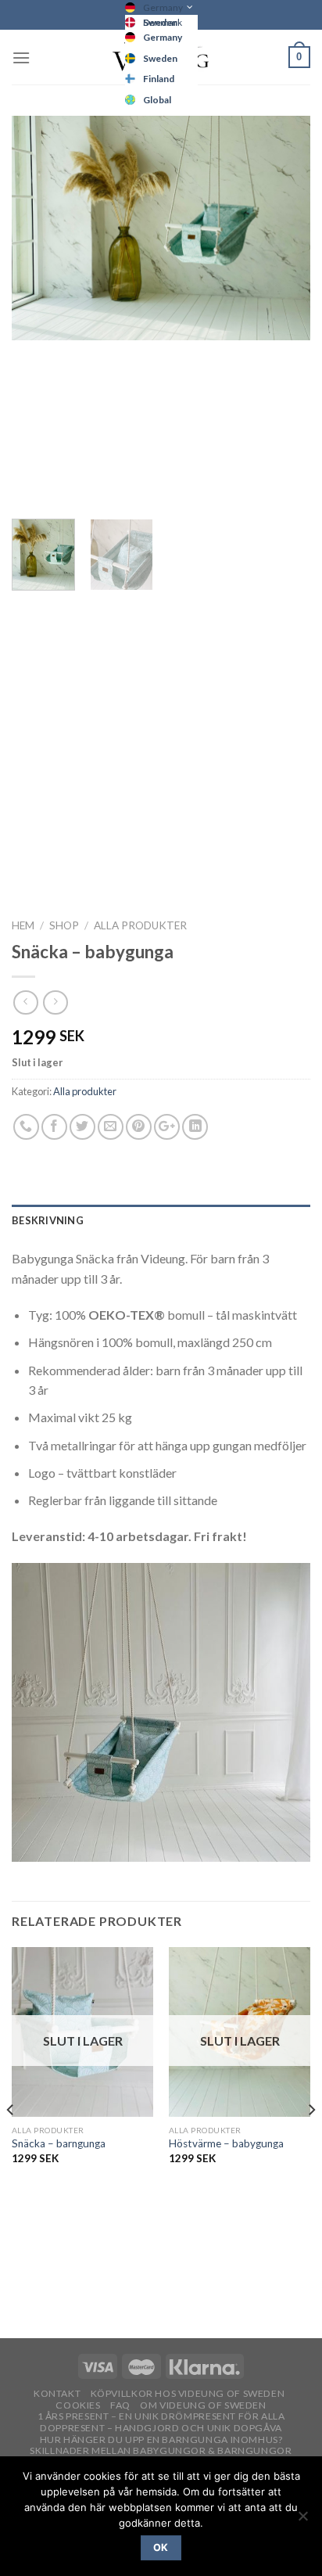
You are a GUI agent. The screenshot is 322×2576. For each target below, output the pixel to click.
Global (157, 100)
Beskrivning (48, 1220)
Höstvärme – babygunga (226, 2143)
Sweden (160, 58)
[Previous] (38, 311)
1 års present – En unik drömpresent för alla (161, 2416)
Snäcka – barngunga (59, 2143)
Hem (23, 925)
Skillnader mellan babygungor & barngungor (161, 2450)
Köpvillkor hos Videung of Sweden (188, 2393)
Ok (161, 2547)
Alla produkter (140, 925)
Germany (163, 7)
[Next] (284, 311)
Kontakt (57, 2393)
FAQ (120, 2405)
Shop (64, 925)
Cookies (78, 2405)
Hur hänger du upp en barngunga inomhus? (161, 2439)
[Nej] (302, 2520)
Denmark (163, 22)
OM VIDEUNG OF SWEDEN (203, 2405)
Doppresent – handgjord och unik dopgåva (161, 2428)
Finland (159, 79)
